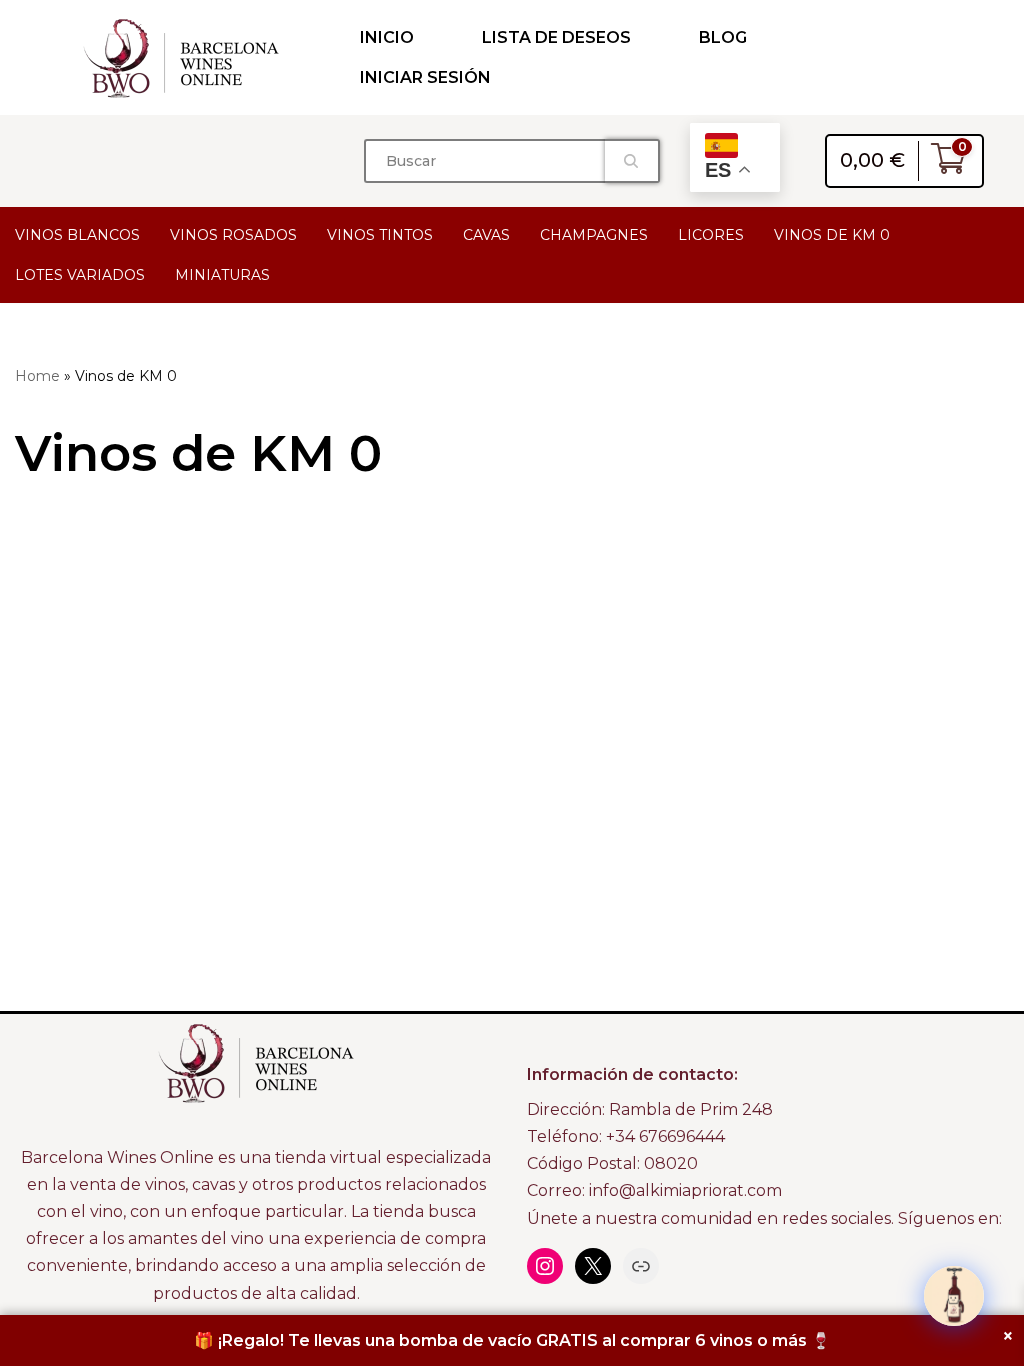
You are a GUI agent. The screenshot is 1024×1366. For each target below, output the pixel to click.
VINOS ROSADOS (233, 235)
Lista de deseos (556, 37)
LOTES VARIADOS (80, 275)
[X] (593, 1266)
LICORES (711, 235)
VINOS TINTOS (380, 235)
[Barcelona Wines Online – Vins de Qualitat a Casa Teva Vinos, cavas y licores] (181, 58)
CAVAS (486, 235)
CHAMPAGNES (594, 235)
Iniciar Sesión (425, 77)
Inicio (387, 37)
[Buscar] (632, 161)
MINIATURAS (222, 275)
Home (37, 376)
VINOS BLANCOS (77, 235)
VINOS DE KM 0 (832, 235)
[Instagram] (545, 1266)
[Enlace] (641, 1266)
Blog (723, 37)
